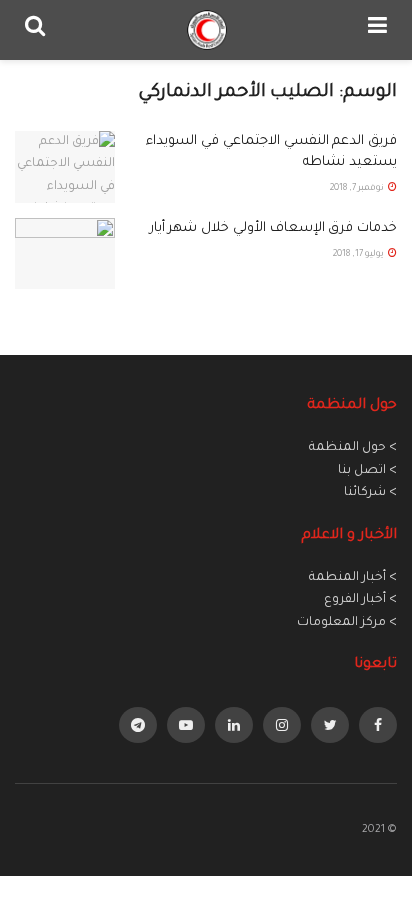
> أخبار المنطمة (353, 578)
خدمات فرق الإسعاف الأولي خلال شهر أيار (273, 228)
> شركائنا (370, 493)
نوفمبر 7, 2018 (358, 189)
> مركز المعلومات (347, 623)
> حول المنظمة (353, 448)
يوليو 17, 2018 (359, 255)
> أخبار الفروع (360, 600)
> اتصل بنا (367, 471)
